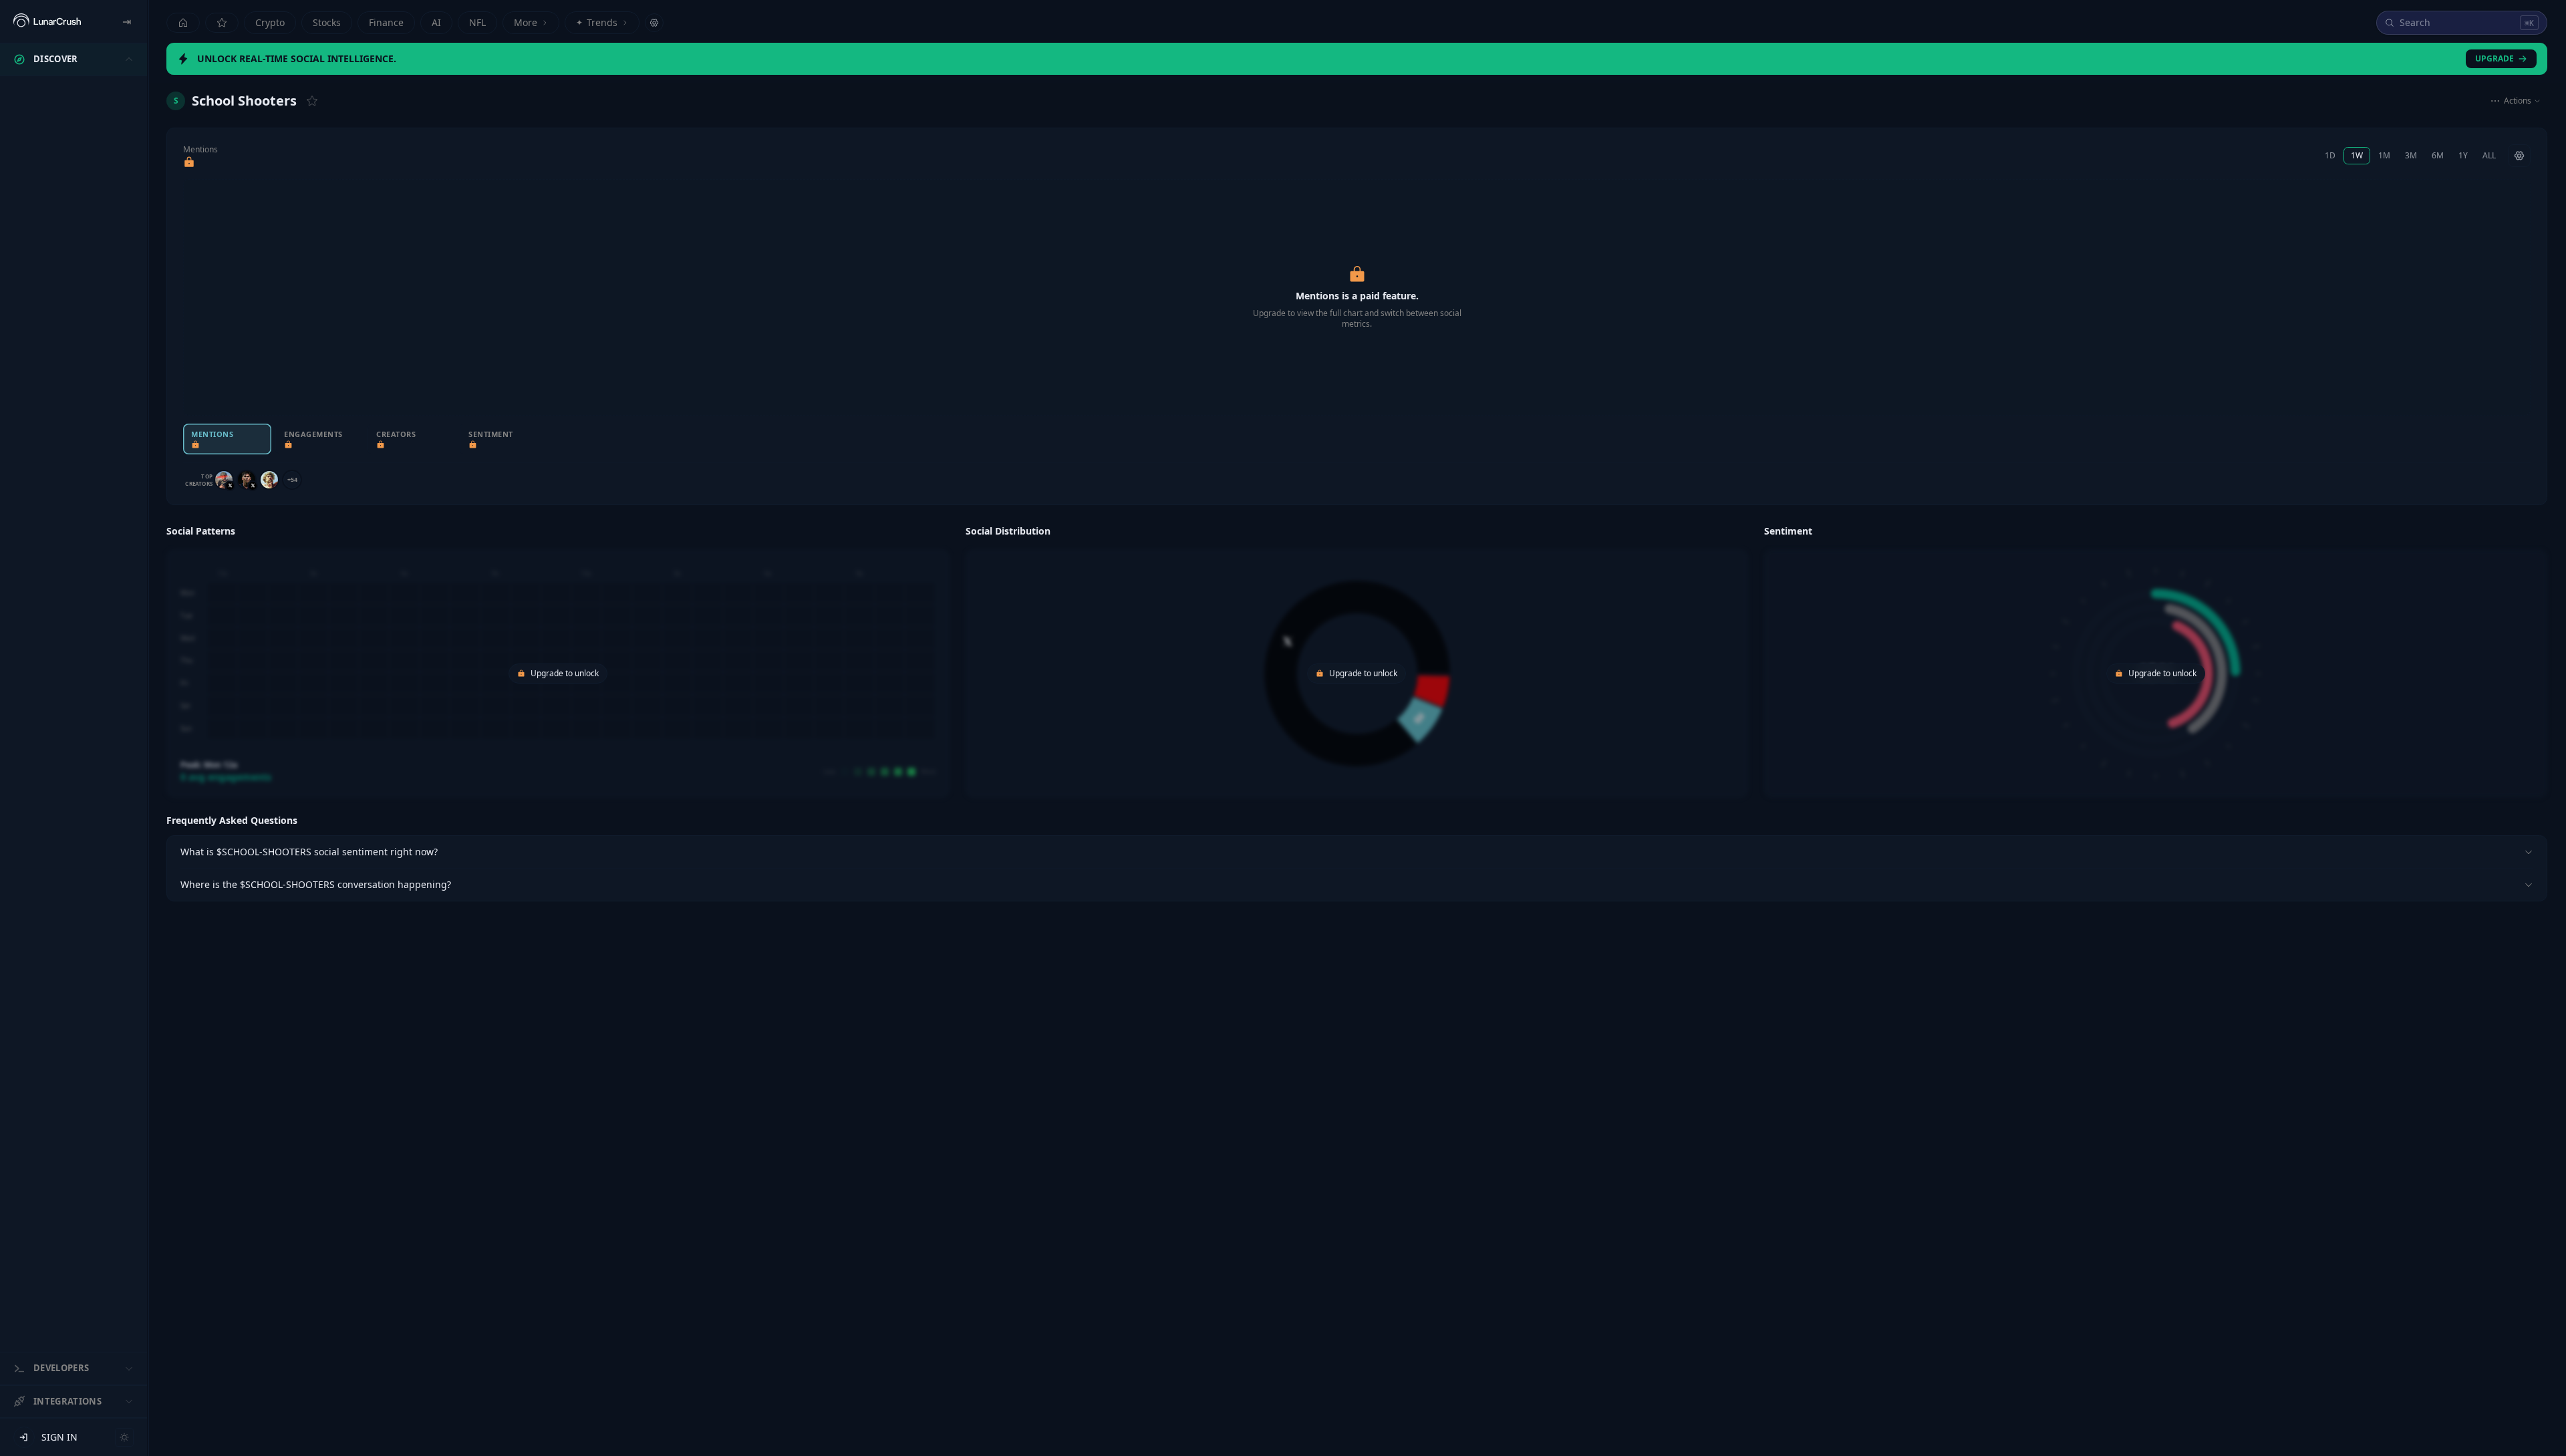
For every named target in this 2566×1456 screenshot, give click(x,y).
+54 (292, 479)
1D (2330, 155)
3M (2411, 155)
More (526, 22)
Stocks (327, 22)
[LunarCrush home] (47, 21)
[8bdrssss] (247, 480)
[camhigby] (224, 480)
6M (2438, 155)
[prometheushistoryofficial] (269, 480)
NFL (477, 22)
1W (2357, 155)
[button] (558, 660)
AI (436, 22)
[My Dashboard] (222, 23)
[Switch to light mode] (124, 1437)
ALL (2489, 155)
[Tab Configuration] (654, 23)
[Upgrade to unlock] (189, 162)
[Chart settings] (2519, 156)
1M (2384, 155)
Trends (597, 22)
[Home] (183, 23)
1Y (2463, 155)
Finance (386, 22)
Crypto (270, 22)
